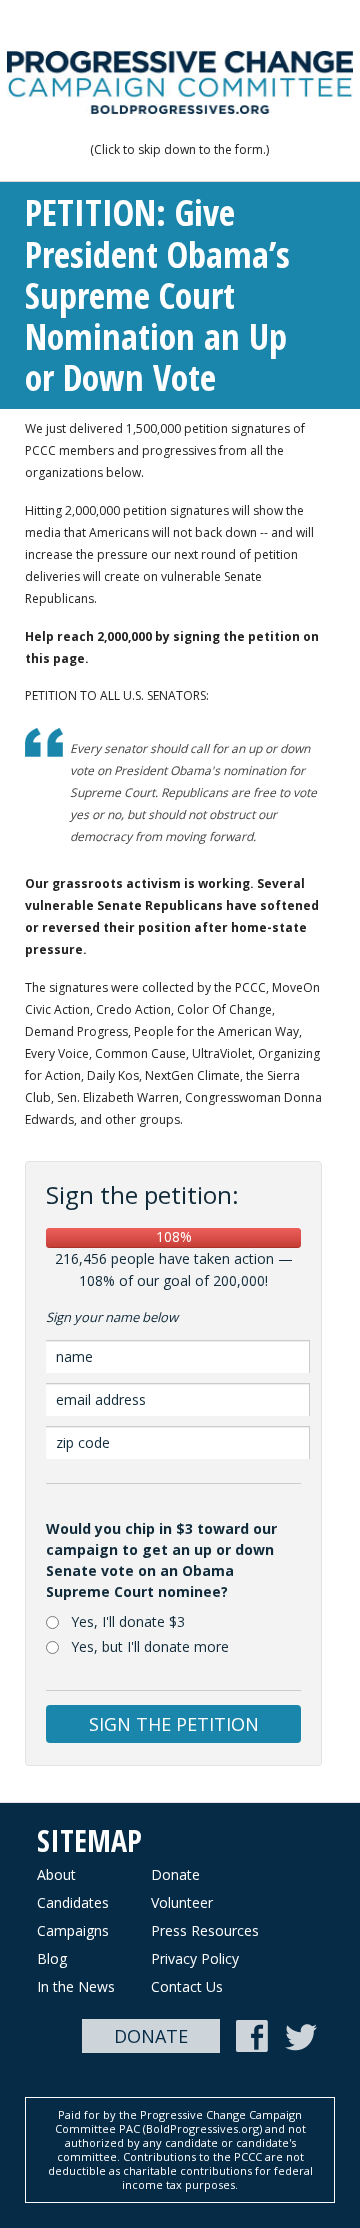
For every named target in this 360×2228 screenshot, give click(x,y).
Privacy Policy (195, 1958)
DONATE (151, 2036)
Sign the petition (174, 1724)
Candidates (73, 1902)
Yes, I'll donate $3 (128, 1621)
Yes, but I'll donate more (150, 1646)
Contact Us (187, 1986)
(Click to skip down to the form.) (179, 149)
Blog (52, 1958)
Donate (175, 1874)
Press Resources (205, 1930)
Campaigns (73, 1930)
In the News (76, 1986)
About (56, 1874)
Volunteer (182, 1902)
